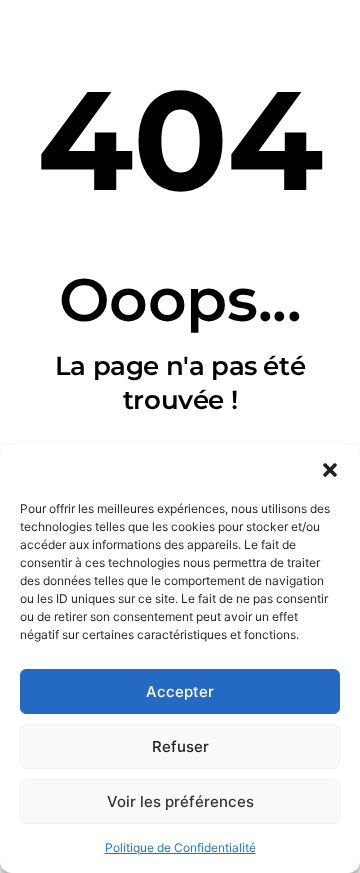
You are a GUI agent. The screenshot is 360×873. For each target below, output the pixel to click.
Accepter (180, 691)
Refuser (180, 746)
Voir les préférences (180, 801)
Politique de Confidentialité (180, 847)
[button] (330, 470)
